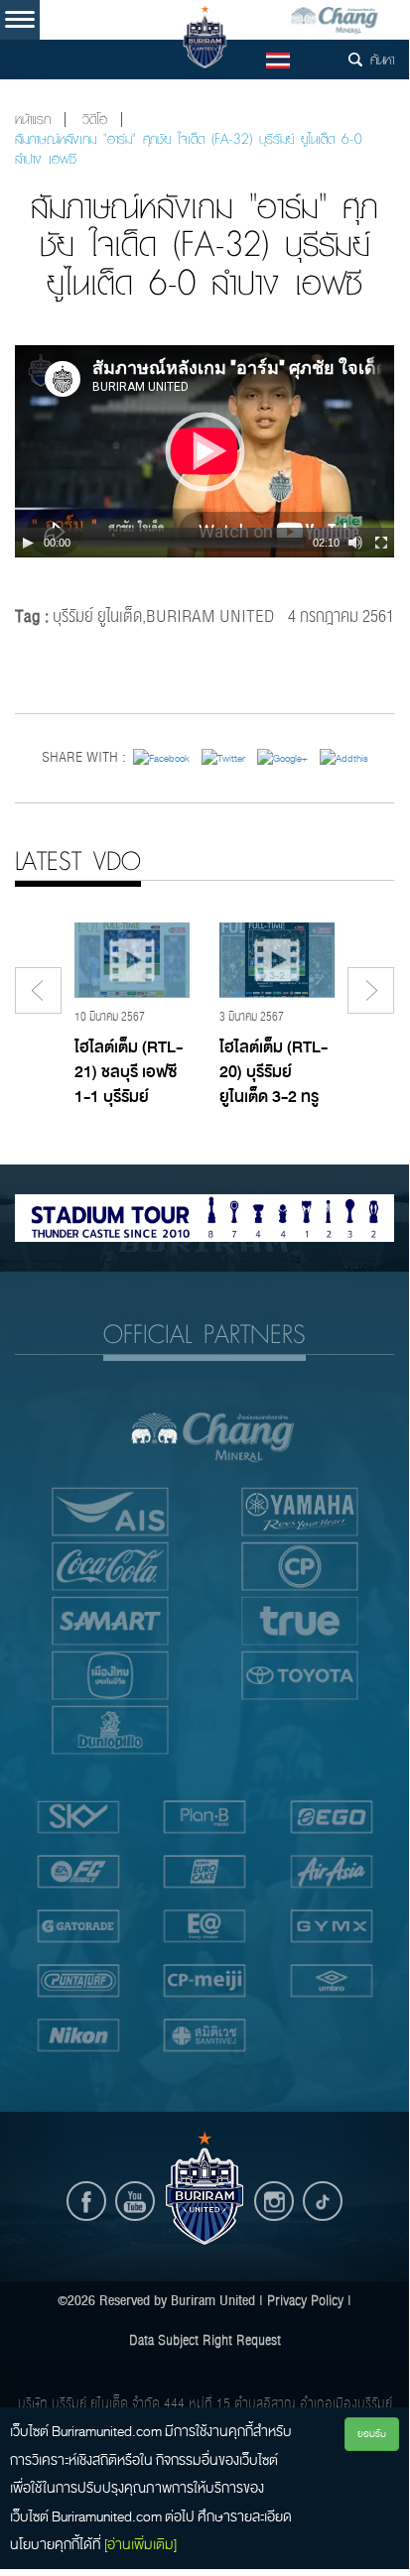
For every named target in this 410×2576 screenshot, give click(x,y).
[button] (205, 451)
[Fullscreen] (381, 543)
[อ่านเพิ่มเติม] (140, 2544)
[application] (205, 451)
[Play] (28, 543)
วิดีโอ (95, 120)
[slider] (192, 543)
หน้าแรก (33, 120)
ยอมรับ (372, 2434)
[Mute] (355, 543)
